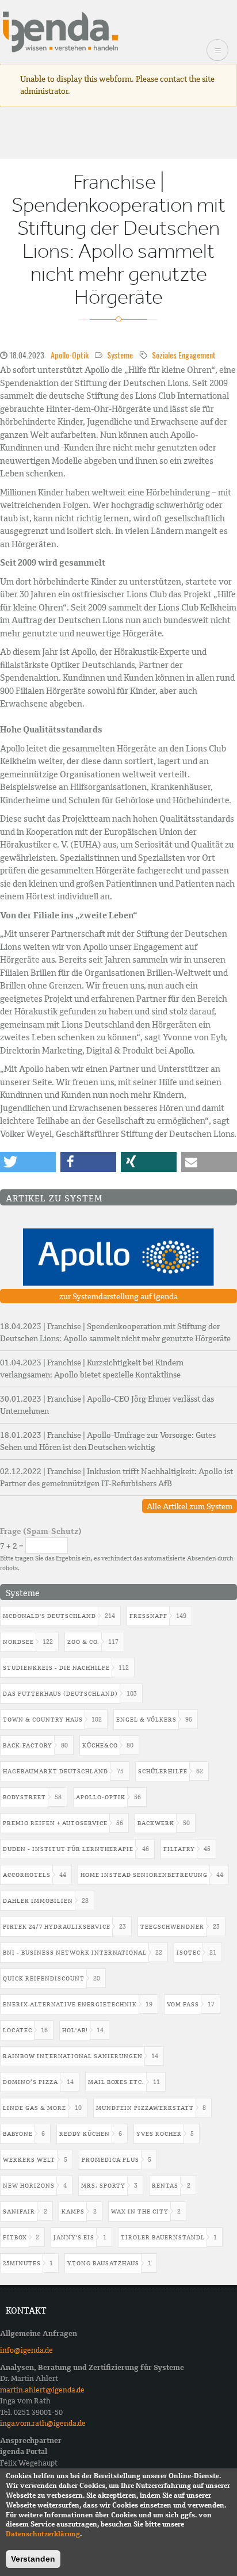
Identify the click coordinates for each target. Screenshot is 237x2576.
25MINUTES (22, 2263)
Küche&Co (100, 1745)
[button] (28, 1162)
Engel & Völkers (146, 1720)
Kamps (73, 2211)
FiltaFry (179, 1849)
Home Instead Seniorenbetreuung (144, 1875)
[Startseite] (60, 31)
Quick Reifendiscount (44, 1978)
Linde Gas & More (35, 2108)
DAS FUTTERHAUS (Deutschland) (60, 1694)
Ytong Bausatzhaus (103, 2263)
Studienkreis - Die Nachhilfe (56, 1668)
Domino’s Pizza (30, 2082)
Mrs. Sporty (103, 2186)
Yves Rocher (159, 2134)
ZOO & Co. (83, 1642)
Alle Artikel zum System (190, 1506)
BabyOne (18, 2134)
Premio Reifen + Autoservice (55, 1823)
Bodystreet (24, 1797)
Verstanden (33, 2559)
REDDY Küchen (85, 2134)
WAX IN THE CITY (140, 2211)
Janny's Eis (74, 2237)
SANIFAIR (19, 2211)
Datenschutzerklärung (43, 2534)
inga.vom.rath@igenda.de (43, 2423)
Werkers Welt (29, 2160)
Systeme (120, 355)
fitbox (15, 2237)
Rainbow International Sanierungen (73, 2056)
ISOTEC (189, 1953)
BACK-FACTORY (28, 1745)
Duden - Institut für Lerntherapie (68, 1849)
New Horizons (29, 2186)
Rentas (165, 2186)
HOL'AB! (75, 2030)
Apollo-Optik (70, 355)
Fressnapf (148, 1616)
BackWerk (156, 1823)
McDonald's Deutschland (49, 1616)
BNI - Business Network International (75, 1953)
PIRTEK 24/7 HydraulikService (57, 1927)
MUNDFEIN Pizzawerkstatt (145, 2108)
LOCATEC (18, 2030)
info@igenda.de (26, 2350)
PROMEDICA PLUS (110, 2160)
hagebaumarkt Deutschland (56, 1771)
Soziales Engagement (184, 355)
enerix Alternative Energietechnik (70, 2004)
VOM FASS (183, 2004)
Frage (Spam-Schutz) (41, 1531)
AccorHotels (27, 1875)
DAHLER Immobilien (38, 1901)
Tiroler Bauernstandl (163, 2237)
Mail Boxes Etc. (116, 2082)
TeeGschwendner (172, 1927)
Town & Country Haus (43, 1720)
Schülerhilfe (163, 1771)
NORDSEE (18, 1642)
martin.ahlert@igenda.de (42, 2390)
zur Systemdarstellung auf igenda (118, 1296)
